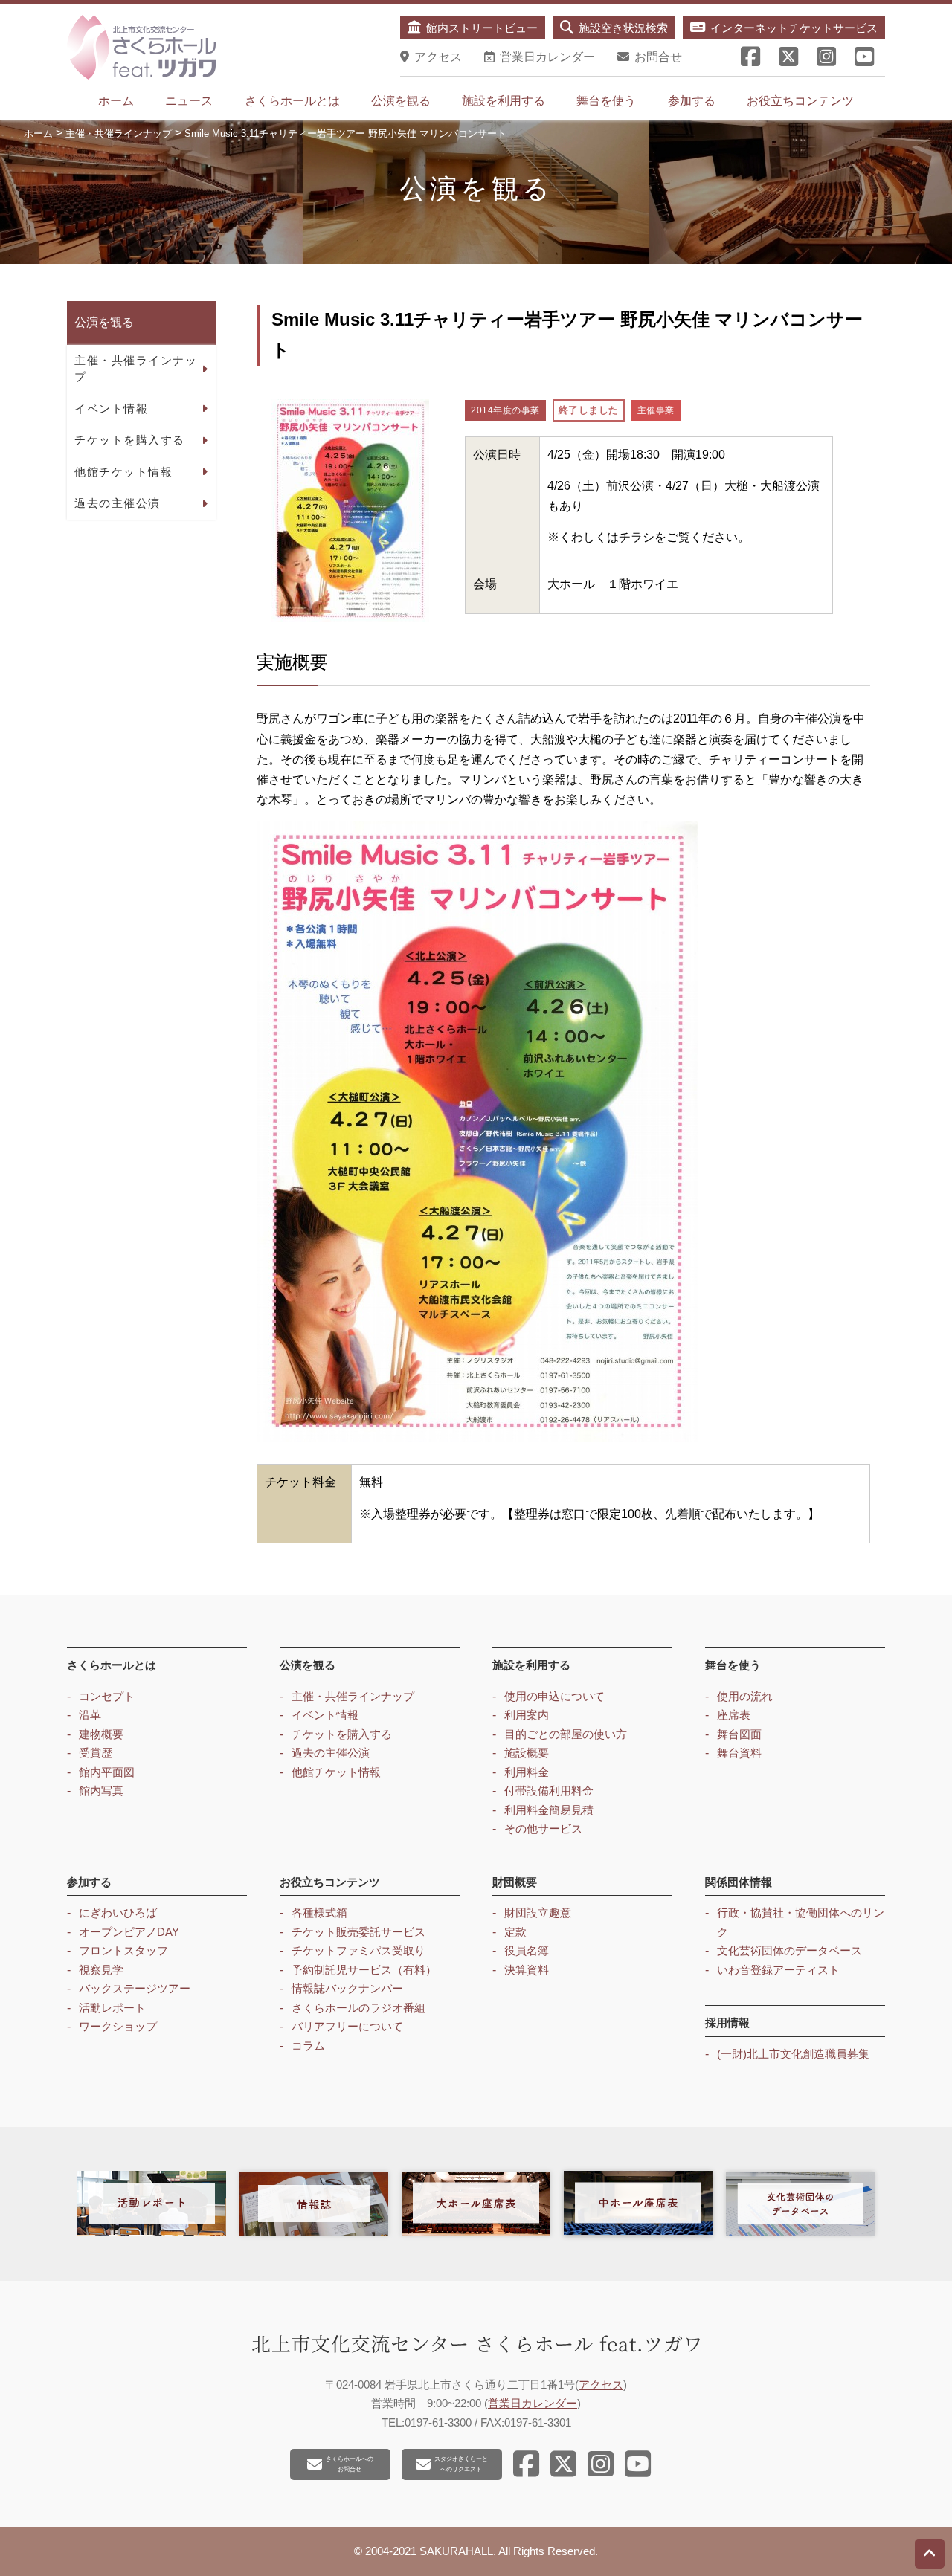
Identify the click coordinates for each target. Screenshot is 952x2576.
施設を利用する (504, 101)
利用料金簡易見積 (549, 1810)
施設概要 (527, 1753)
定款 (515, 1932)
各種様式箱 (319, 1912)
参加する (692, 101)
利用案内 (527, 1715)
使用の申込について (554, 1696)
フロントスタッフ (123, 1950)
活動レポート (112, 2008)
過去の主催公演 (118, 503)
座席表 (734, 1715)
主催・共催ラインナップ (136, 368)
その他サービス (543, 1828)
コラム (308, 2046)
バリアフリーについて (347, 2026)
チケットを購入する (130, 440)
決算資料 (527, 1970)
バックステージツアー (135, 1988)
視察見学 (101, 1970)
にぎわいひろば (118, 1912)
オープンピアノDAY (129, 1932)
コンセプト (107, 1696)
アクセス (601, 2385)
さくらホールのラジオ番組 (358, 2008)
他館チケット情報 (123, 471)
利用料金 (527, 1772)
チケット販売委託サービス (358, 1932)
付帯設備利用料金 (549, 1791)
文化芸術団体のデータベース (789, 1950)
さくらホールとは (292, 101)
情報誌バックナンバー (347, 1988)
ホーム (116, 101)
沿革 (90, 1715)
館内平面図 (107, 1772)
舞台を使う (606, 101)
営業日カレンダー (533, 2403)
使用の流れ (745, 1696)
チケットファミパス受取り (358, 1950)
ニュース (189, 101)
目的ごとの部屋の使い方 (566, 1734)
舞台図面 (739, 1734)
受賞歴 (96, 1753)
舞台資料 (739, 1753)
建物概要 (101, 1734)
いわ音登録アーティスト (778, 1970)
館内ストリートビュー (482, 28)
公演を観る (401, 101)
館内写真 (101, 1791)
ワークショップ (118, 2026)
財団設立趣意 (538, 1912)
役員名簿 (527, 1950)
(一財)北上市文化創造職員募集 (793, 2054)
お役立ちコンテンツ (800, 101)
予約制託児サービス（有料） (364, 1970)
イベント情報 (111, 408)
